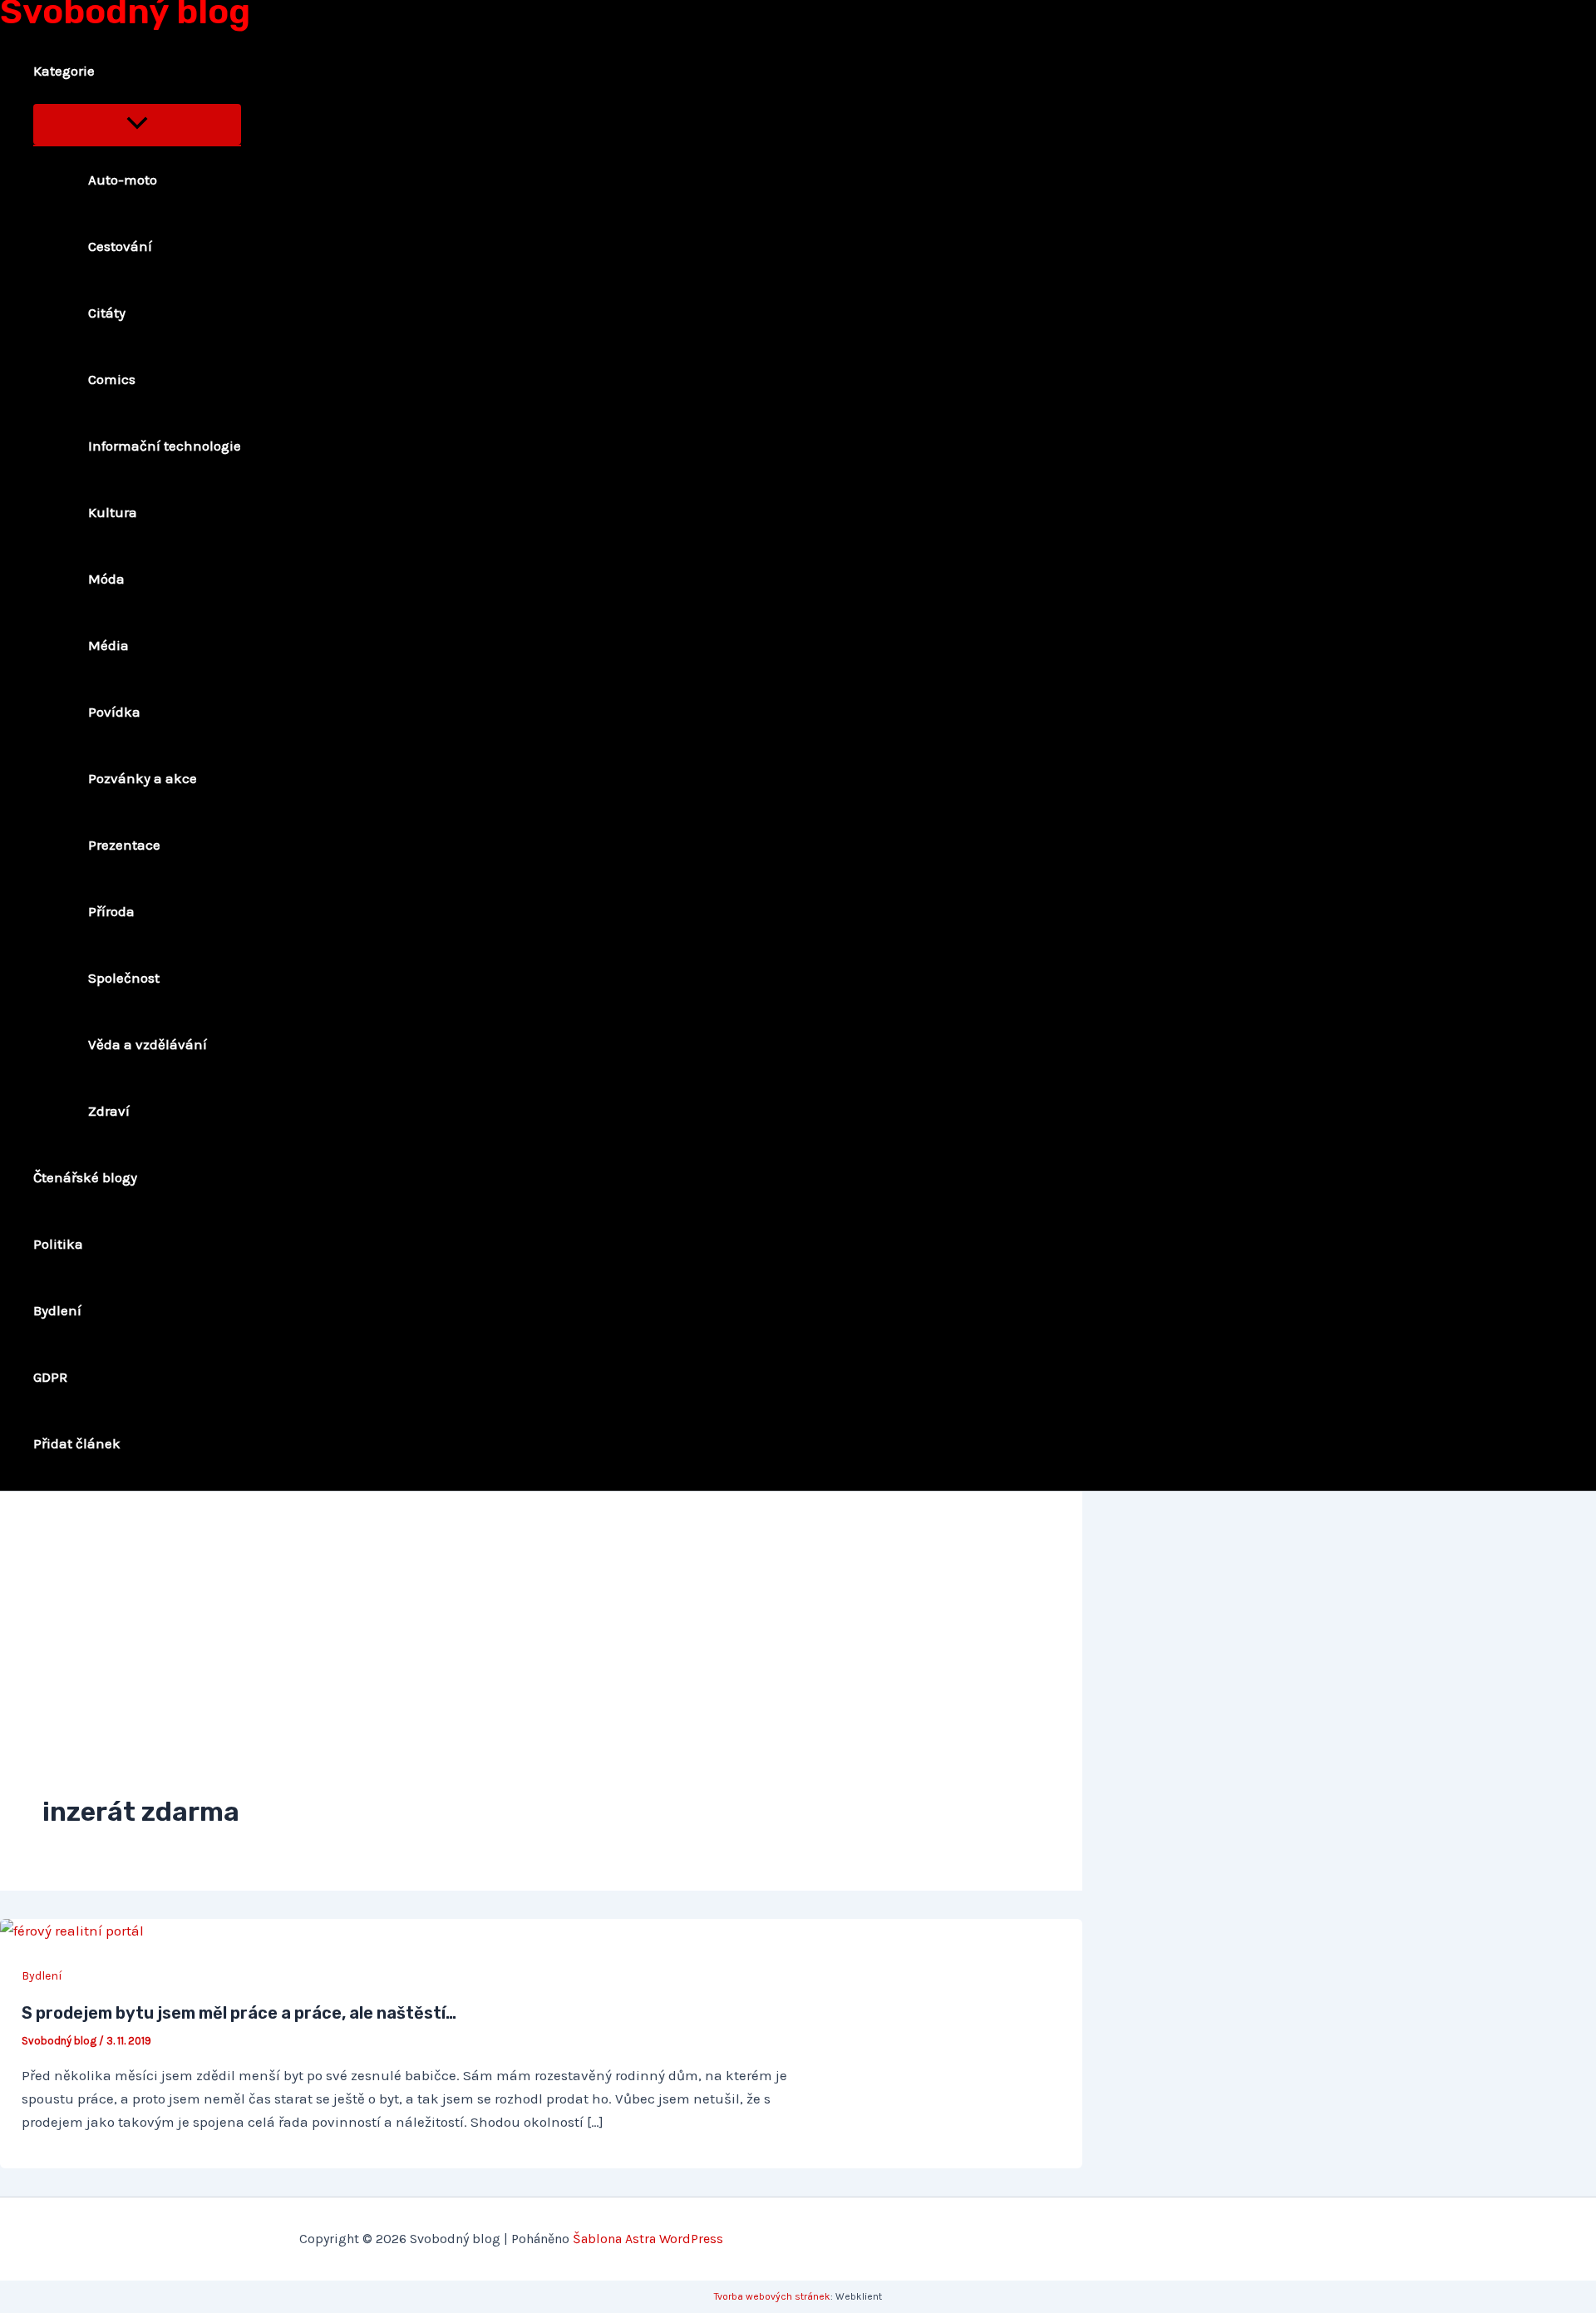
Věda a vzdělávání (148, 1044)
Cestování (120, 246)
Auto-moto (123, 180)
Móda (106, 579)
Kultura (113, 512)
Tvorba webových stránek (772, 2296)
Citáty (107, 313)
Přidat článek (77, 1443)
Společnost (124, 978)
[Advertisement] (541, 1659)
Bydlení (57, 1310)
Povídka (114, 712)
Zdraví (109, 1111)
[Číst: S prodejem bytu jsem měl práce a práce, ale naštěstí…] (72, 1931)
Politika (58, 1244)
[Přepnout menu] (137, 124)
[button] (106, 71)
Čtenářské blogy (85, 1177)
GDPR (50, 1377)
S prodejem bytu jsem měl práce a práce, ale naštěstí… (239, 2013)
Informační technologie (165, 446)
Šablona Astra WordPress (648, 2239)
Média (108, 645)
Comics (112, 379)
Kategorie (64, 71)
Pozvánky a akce (143, 778)
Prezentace (124, 845)
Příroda (111, 911)
